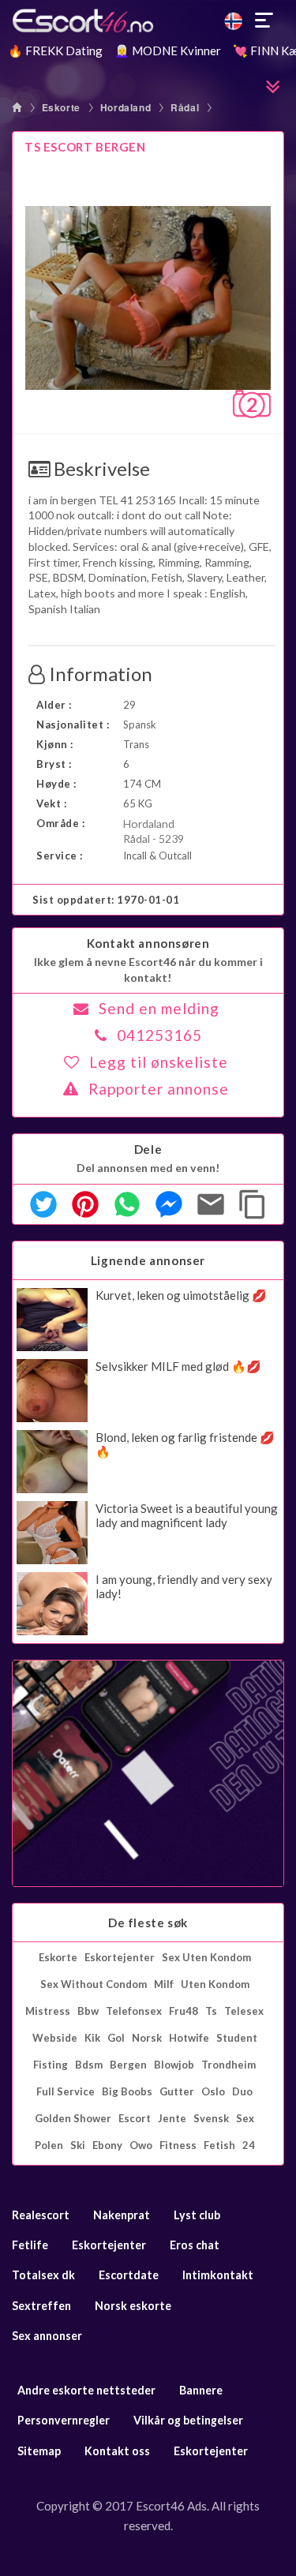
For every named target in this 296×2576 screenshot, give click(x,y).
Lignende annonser (148, 1260)
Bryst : (54, 764)
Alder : (54, 705)
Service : (60, 856)
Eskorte (61, 107)
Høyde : (56, 784)
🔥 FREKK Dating (55, 51)
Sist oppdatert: (106, 900)
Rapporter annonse (159, 1089)
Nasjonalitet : (73, 724)
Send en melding (159, 1008)
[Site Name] (148, 21)
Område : (60, 823)
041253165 (159, 1035)
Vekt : (51, 803)
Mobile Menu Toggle (264, 21)
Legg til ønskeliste (159, 1062)
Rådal (185, 107)
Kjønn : (55, 744)
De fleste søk (148, 1923)
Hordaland (126, 107)
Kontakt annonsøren (148, 943)
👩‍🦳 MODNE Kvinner (168, 51)
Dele (148, 1149)
